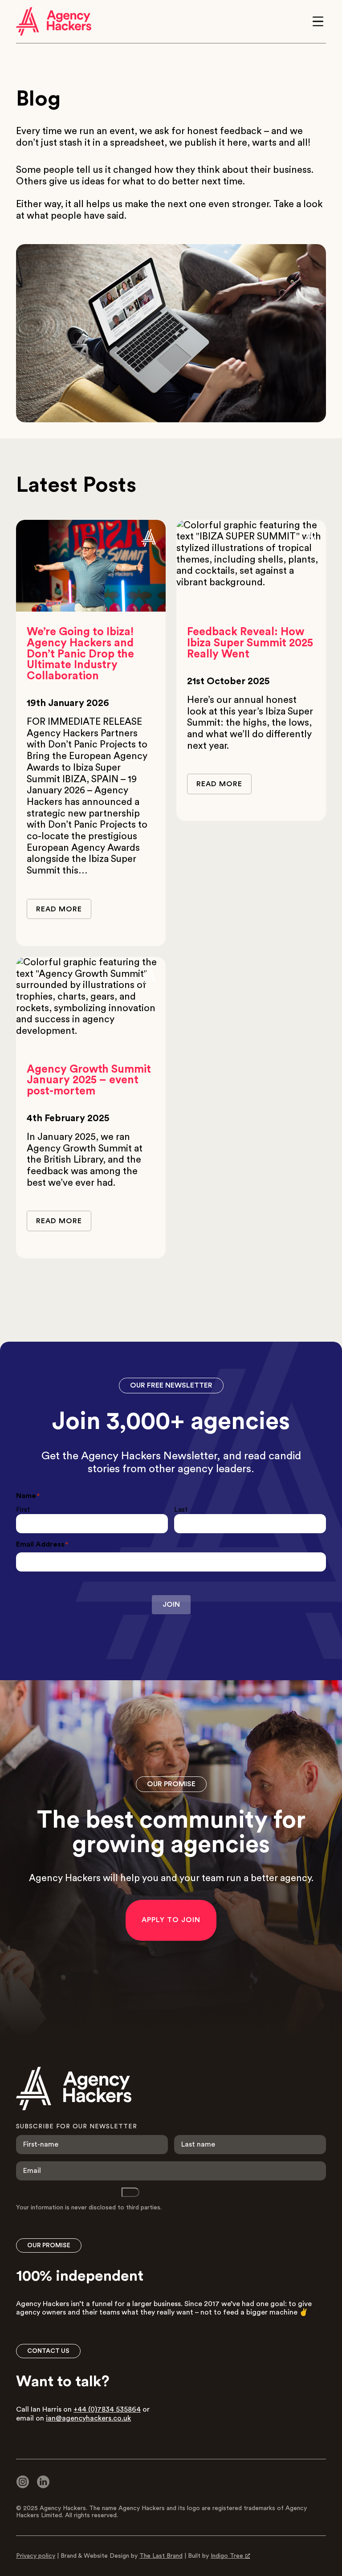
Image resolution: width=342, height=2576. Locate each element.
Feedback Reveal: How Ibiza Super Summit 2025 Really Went (250, 643)
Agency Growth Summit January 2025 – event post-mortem (89, 1080)
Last (181, 1510)
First (23, 1510)
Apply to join (171, 1920)
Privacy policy (36, 2556)
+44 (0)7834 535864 (107, 2409)
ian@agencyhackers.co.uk (88, 2418)
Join (171, 1604)
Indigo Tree (227, 2556)
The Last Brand (161, 2556)
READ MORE (59, 909)
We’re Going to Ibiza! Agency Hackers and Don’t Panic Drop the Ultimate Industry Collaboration (80, 654)
